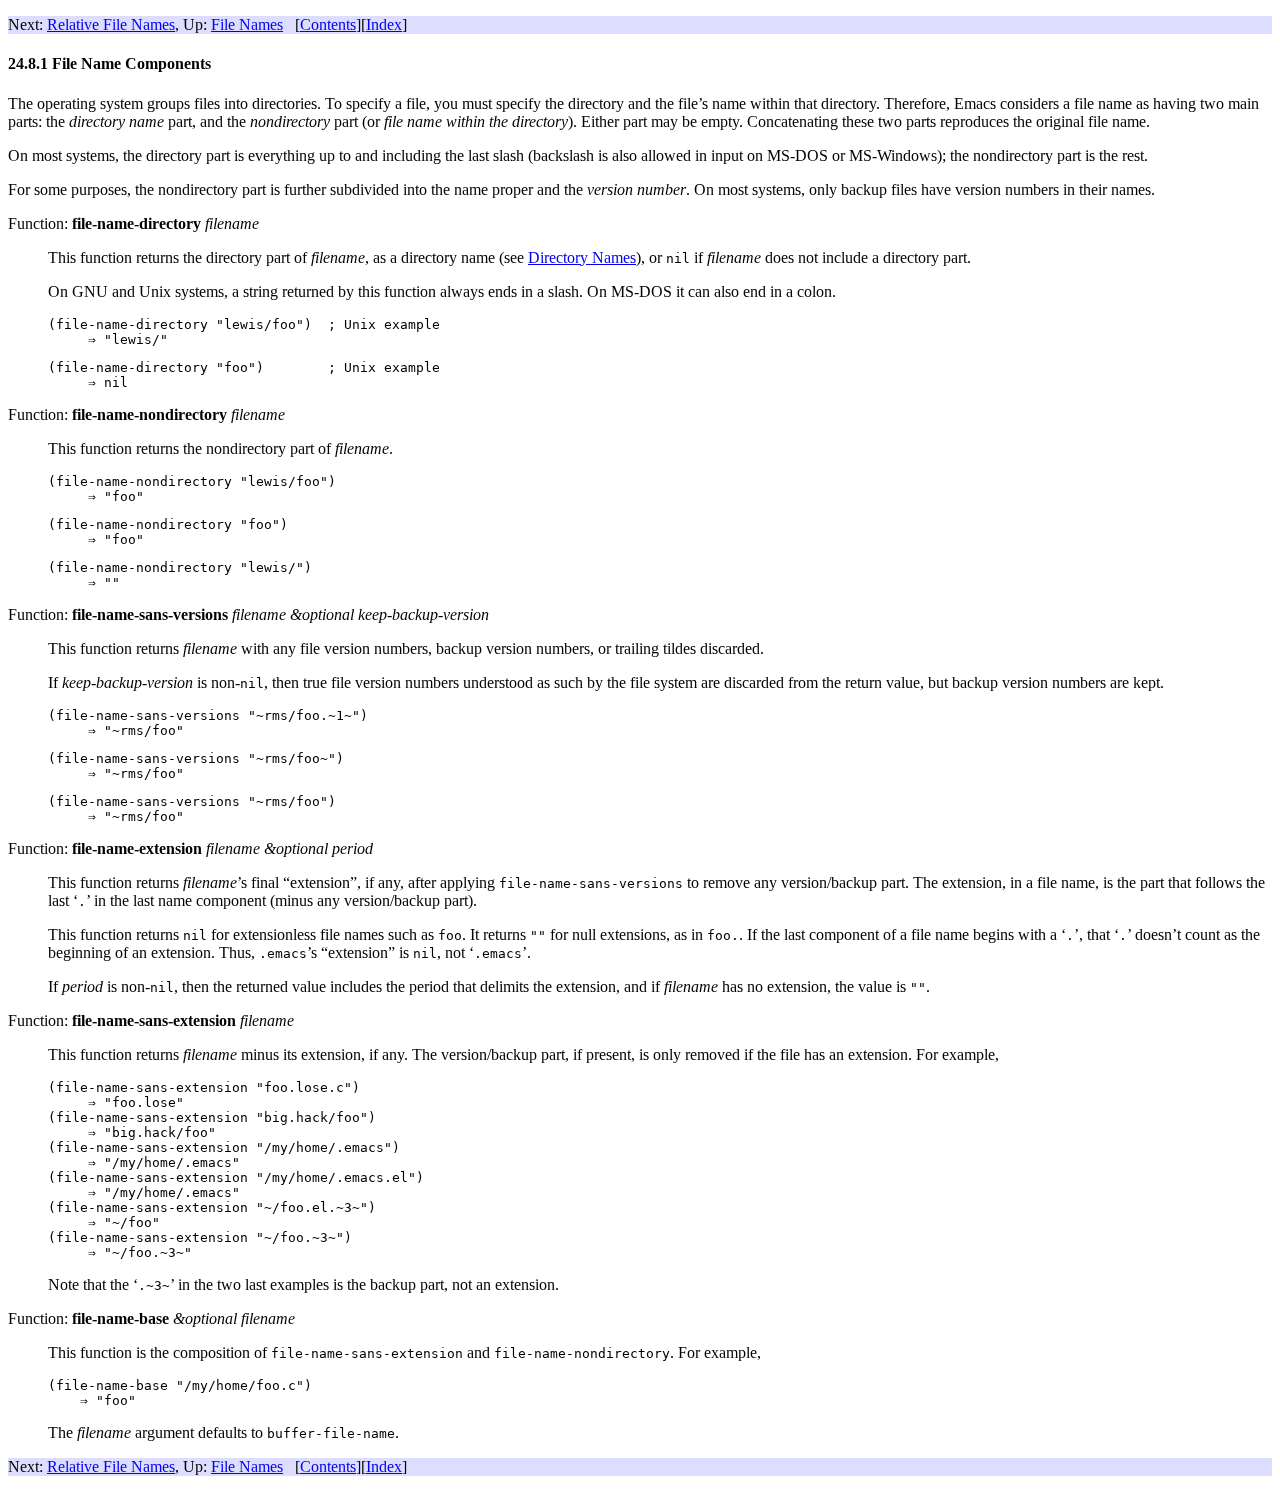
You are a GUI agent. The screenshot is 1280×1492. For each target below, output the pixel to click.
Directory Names (582, 257)
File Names (247, 24)
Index (384, 24)
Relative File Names (111, 24)
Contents (328, 24)
